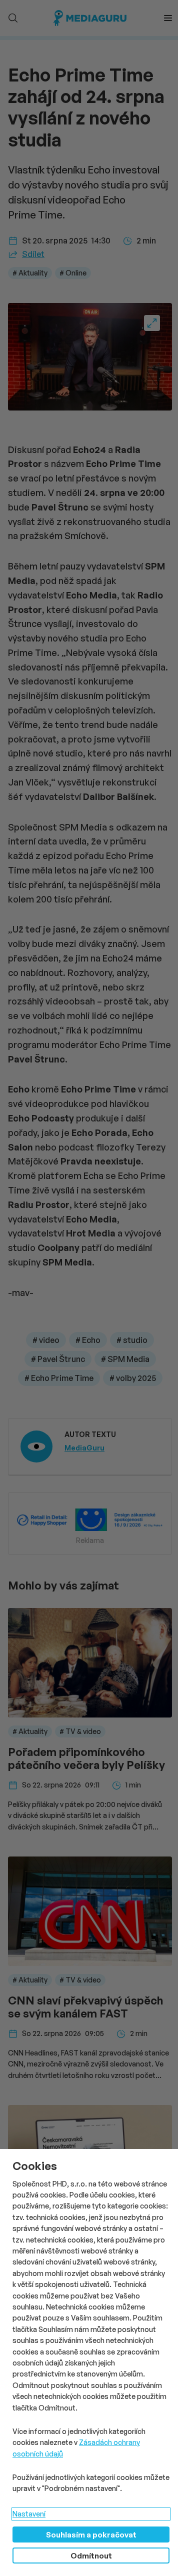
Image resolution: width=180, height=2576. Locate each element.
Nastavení (29, 2514)
